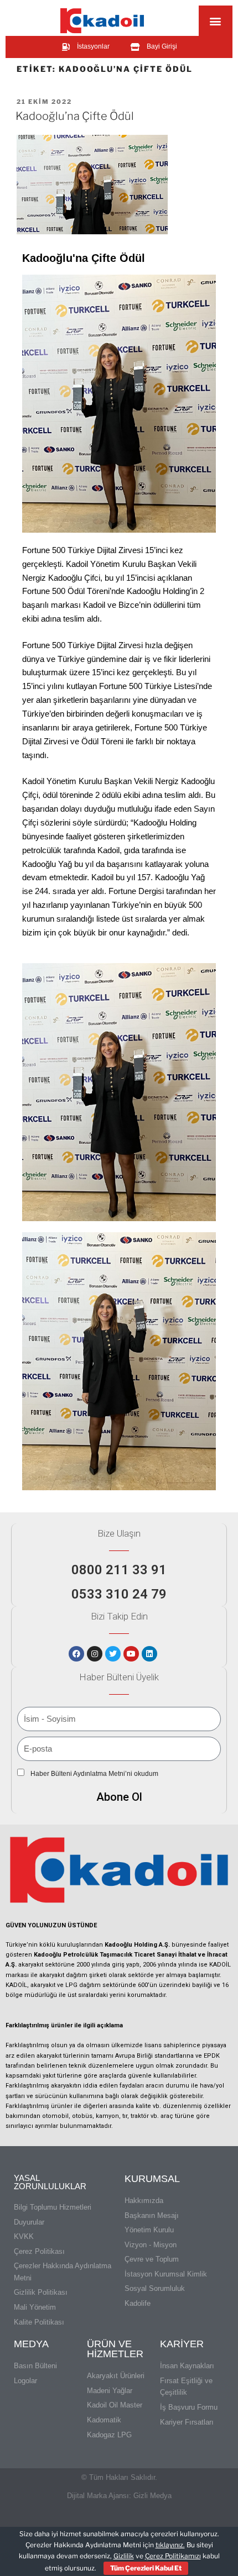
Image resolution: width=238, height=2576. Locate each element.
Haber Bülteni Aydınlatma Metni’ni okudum (94, 1774)
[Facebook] (76, 1654)
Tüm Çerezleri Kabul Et (146, 2568)
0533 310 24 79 (119, 1594)
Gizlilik (124, 2556)
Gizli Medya (152, 2496)
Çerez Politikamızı (173, 2556)
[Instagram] (95, 1654)
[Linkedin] (149, 1654)
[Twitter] (113, 1654)
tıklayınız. (170, 2545)
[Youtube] (131, 1654)
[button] (216, 21)
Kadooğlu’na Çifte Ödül (75, 116)
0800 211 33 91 (119, 1570)
